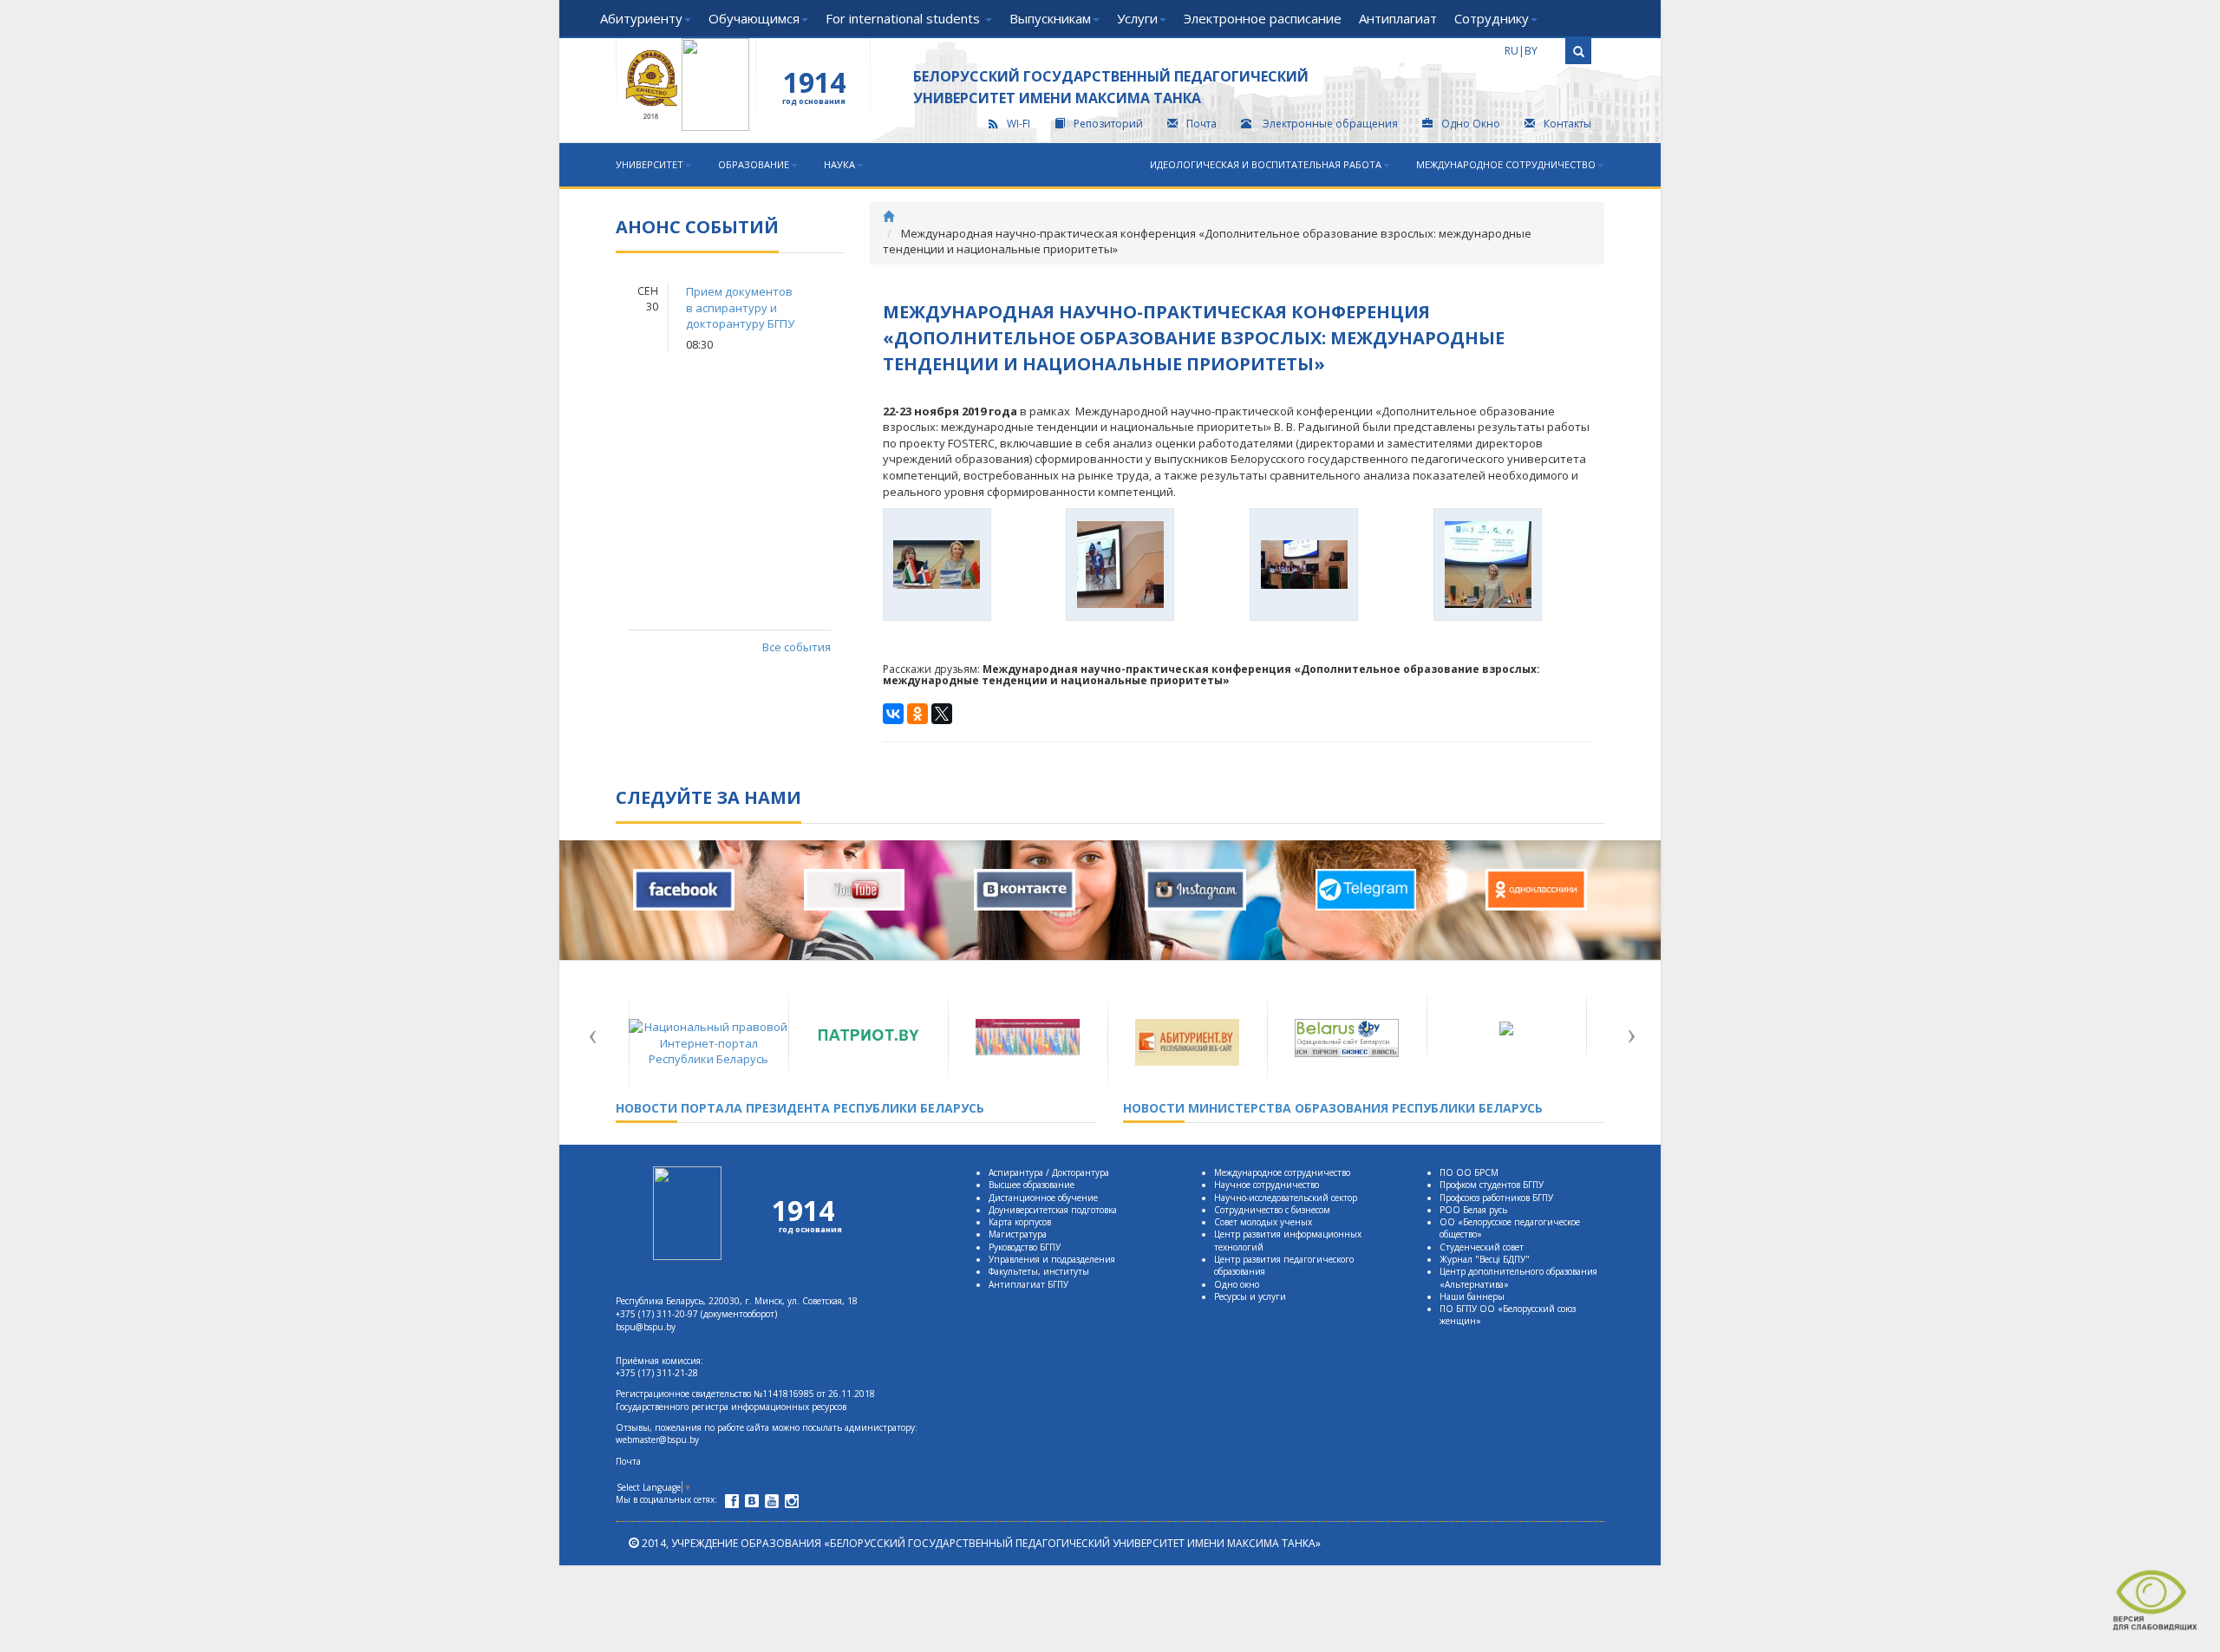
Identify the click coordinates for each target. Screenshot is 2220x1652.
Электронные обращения (1330, 124)
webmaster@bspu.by (657, 1440)
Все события (796, 647)
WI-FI (1019, 124)
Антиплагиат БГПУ (1028, 1284)
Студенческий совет (1482, 1247)
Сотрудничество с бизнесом (1272, 1210)
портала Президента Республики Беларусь (800, 1108)
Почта (1201, 124)
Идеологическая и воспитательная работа (1266, 164)
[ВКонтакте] (893, 714)
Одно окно (1237, 1284)
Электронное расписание (1263, 18)
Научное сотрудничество (1267, 1185)
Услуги (1137, 18)
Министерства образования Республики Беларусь (1333, 1108)
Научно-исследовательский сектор (1286, 1198)
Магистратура (1018, 1234)
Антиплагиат (1398, 18)
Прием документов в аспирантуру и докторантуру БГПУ (740, 307)
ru (1512, 51)
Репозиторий (1108, 124)
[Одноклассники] (917, 714)
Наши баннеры (1472, 1296)
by (1531, 51)
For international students (904, 18)
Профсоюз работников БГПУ (1496, 1198)
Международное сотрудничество (1506, 164)
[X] (942, 714)
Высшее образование (1032, 1185)
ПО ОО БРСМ (1469, 1172)
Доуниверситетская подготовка (1053, 1210)
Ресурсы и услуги (1250, 1296)
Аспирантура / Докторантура (1049, 1172)
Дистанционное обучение (1043, 1198)
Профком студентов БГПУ (1492, 1185)
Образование (754, 164)
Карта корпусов (1020, 1222)
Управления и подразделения (1052, 1259)
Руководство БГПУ (1025, 1247)
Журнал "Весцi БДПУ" (1485, 1259)
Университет (650, 164)
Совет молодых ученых (1263, 1222)
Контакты (1567, 124)
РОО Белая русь (1473, 1210)
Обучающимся (754, 18)
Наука (839, 164)
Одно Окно (1471, 124)
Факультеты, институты (1039, 1271)
